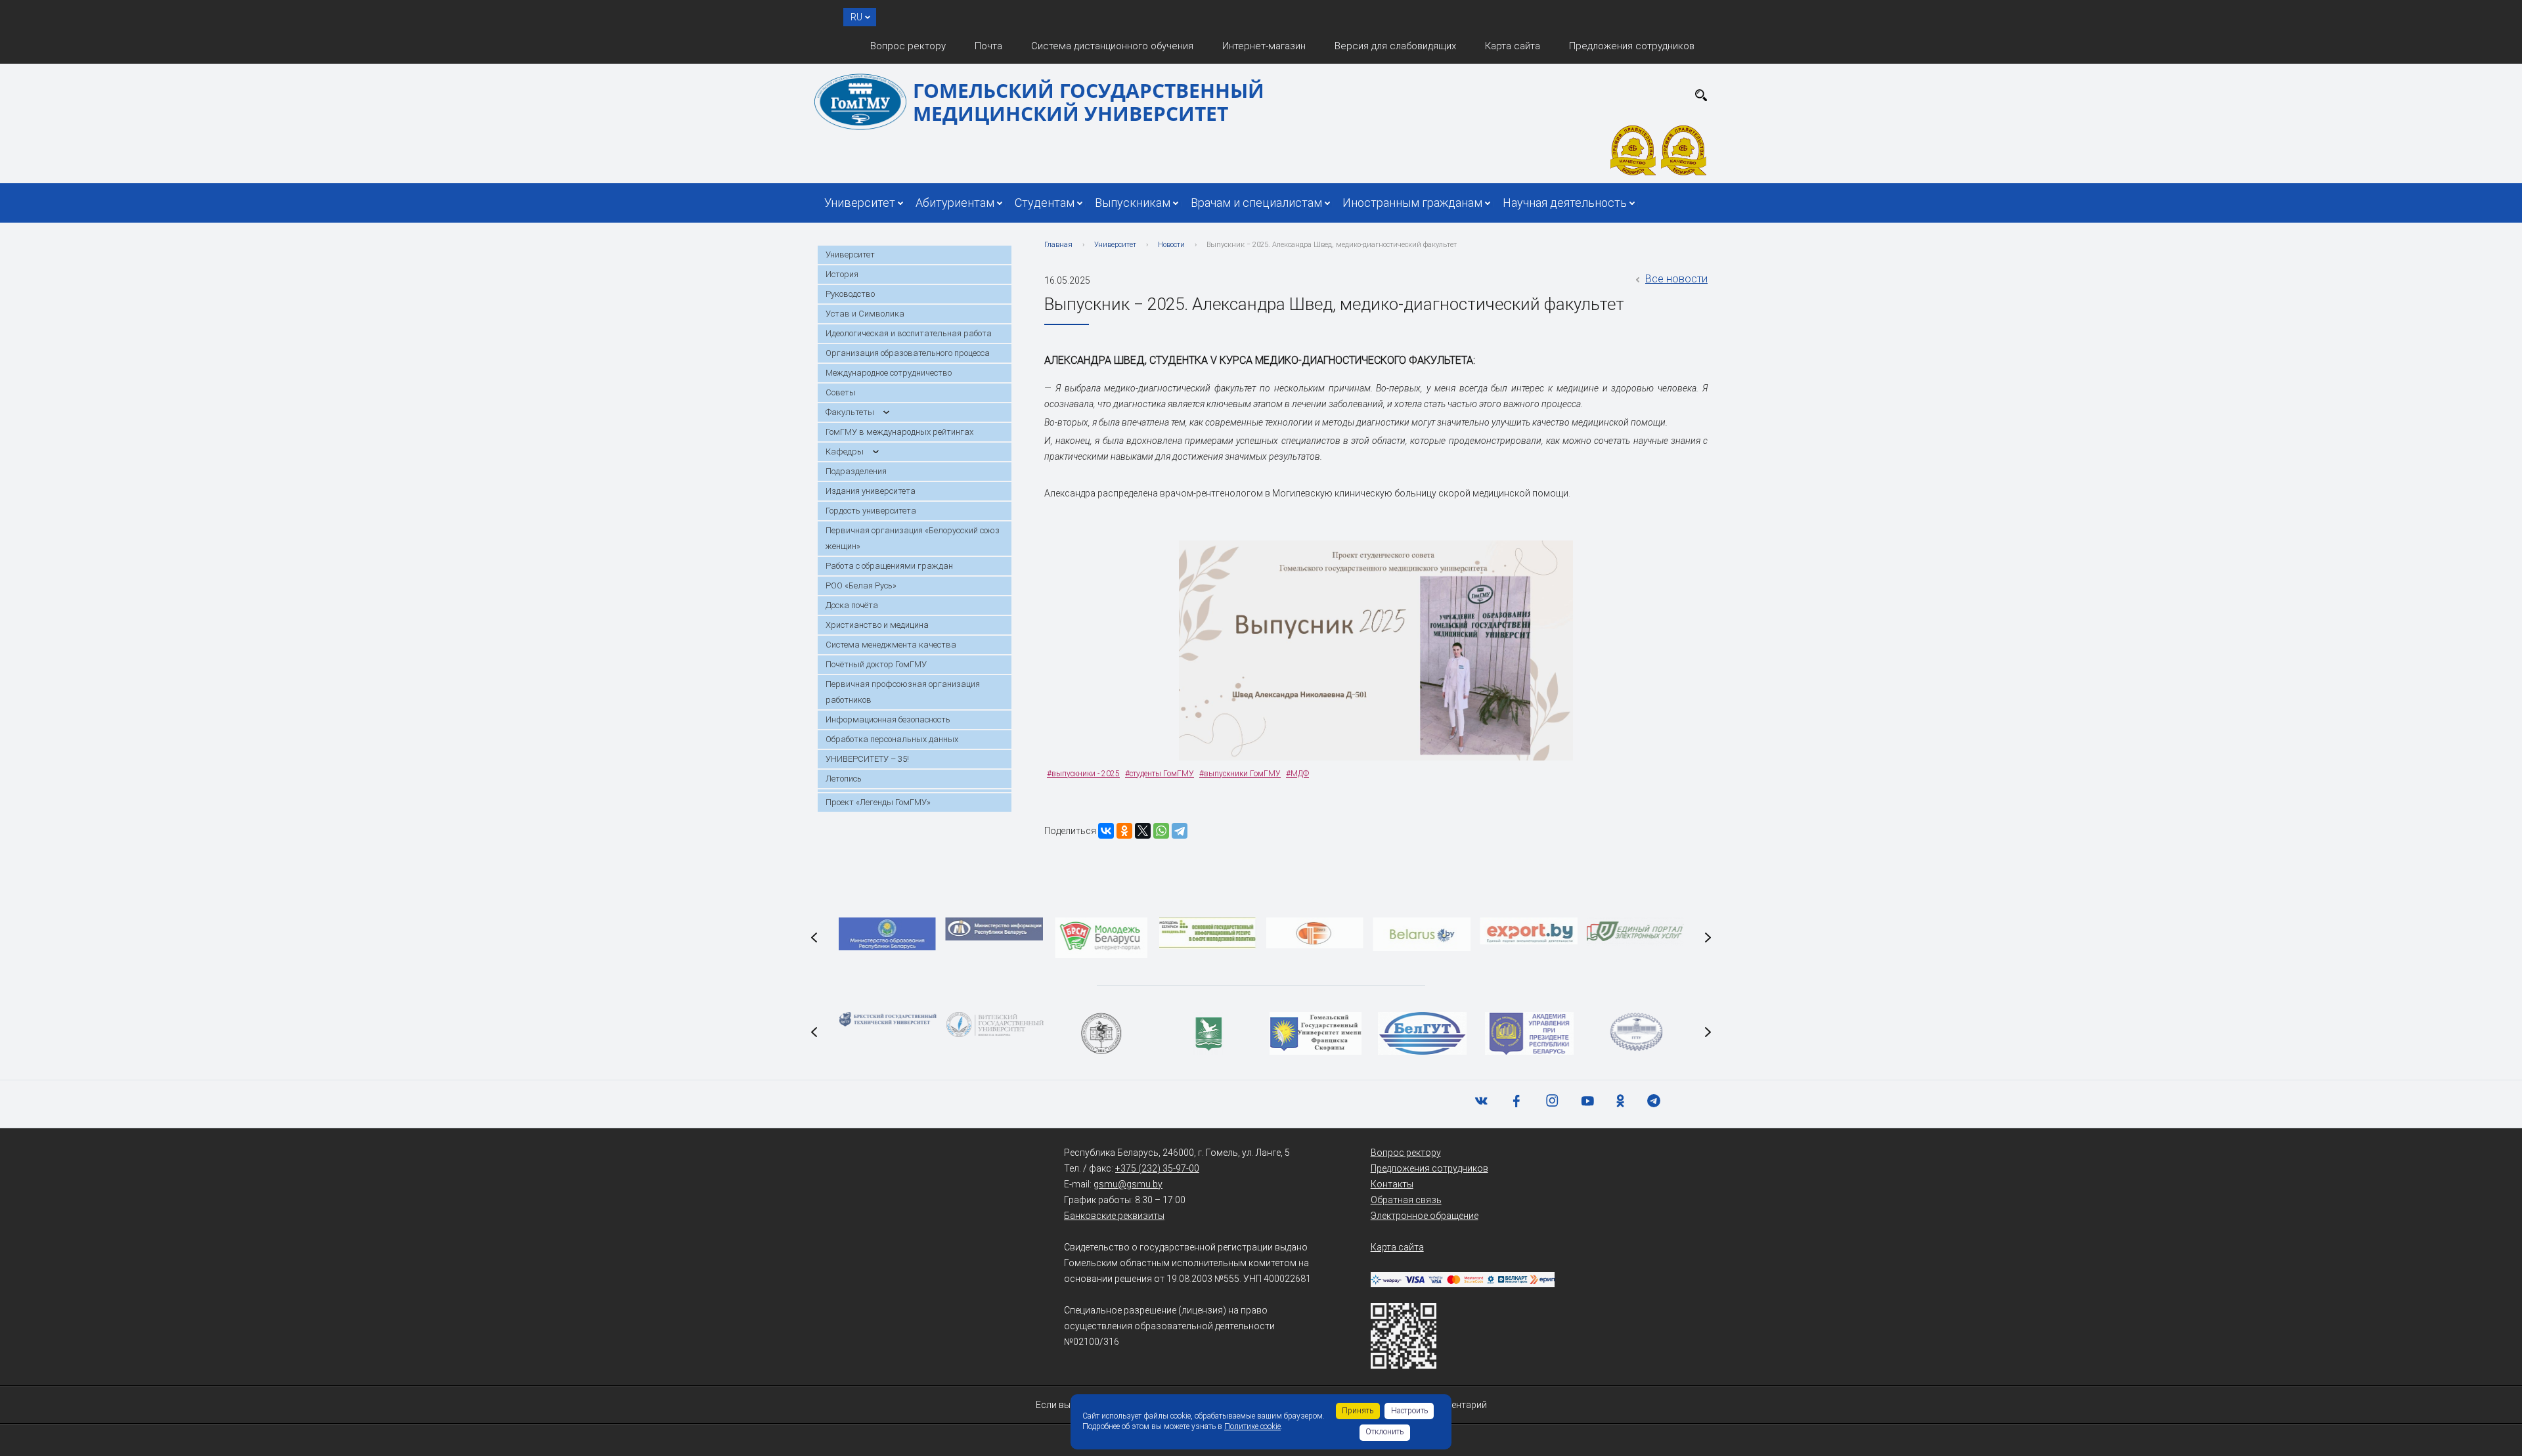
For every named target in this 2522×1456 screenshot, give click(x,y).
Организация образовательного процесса (908, 353)
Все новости (1676, 279)
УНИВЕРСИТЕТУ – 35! (867, 759)
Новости (1171, 245)
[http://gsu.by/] (1315, 1033)
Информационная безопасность (888, 719)
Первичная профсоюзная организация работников (903, 692)
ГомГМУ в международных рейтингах (899, 432)
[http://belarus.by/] (1421, 934)
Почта (988, 46)
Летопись (844, 779)
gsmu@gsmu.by (1128, 1184)
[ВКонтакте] (1106, 831)
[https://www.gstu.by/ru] (1635, 1032)
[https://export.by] (1528, 931)
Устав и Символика (865, 314)
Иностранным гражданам (1412, 203)
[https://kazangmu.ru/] (1101, 1033)
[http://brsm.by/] (1101, 938)
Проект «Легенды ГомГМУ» (878, 802)
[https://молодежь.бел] (1208, 933)
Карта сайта (1513, 46)
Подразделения (856, 471)
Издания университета (871, 491)
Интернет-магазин (1264, 46)
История (842, 274)
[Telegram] (1180, 831)
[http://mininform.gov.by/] (994, 929)
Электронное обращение (1425, 1216)
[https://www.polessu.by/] (1208, 1033)
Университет (860, 203)
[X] (1143, 831)
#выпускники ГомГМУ (1240, 774)
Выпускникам (1133, 203)
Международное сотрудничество (889, 373)
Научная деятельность (1565, 203)
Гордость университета (871, 511)
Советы (841, 392)
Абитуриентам (955, 203)
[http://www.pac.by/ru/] (1529, 1033)
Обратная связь (1406, 1200)
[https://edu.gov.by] (887, 934)
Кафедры (845, 452)
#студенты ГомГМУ (1160, 774)
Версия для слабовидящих (1395, 46)
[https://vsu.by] (994, 1025)
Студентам (1045, 203)
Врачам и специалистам (1256, 203)
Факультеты (850, 412)
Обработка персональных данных (892, 739)
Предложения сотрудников (1632, 46)
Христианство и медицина (877, 625)
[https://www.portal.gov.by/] (1635, 932)
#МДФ (1297, 774)
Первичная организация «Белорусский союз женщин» (913, 538)
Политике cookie (1252, 1426)
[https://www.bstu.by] (887, 1019)
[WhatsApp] (1161, 831)
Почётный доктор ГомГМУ (876, 664)
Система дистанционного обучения (1112, 46)
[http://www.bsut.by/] (1422, 1033)
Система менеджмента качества (891, 645)
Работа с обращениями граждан (889, 566)
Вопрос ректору (908, 46)
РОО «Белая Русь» (861, 585)
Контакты (1392, 1184)
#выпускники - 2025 (1083, 774)
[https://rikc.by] (1315, 933)
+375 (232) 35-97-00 (1157, 1168)
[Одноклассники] (1124, 831)
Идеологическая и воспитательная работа (909, 333)
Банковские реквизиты (1114, 1216)
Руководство (850, 294)
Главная (1058, 245)
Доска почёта (852, 605)
